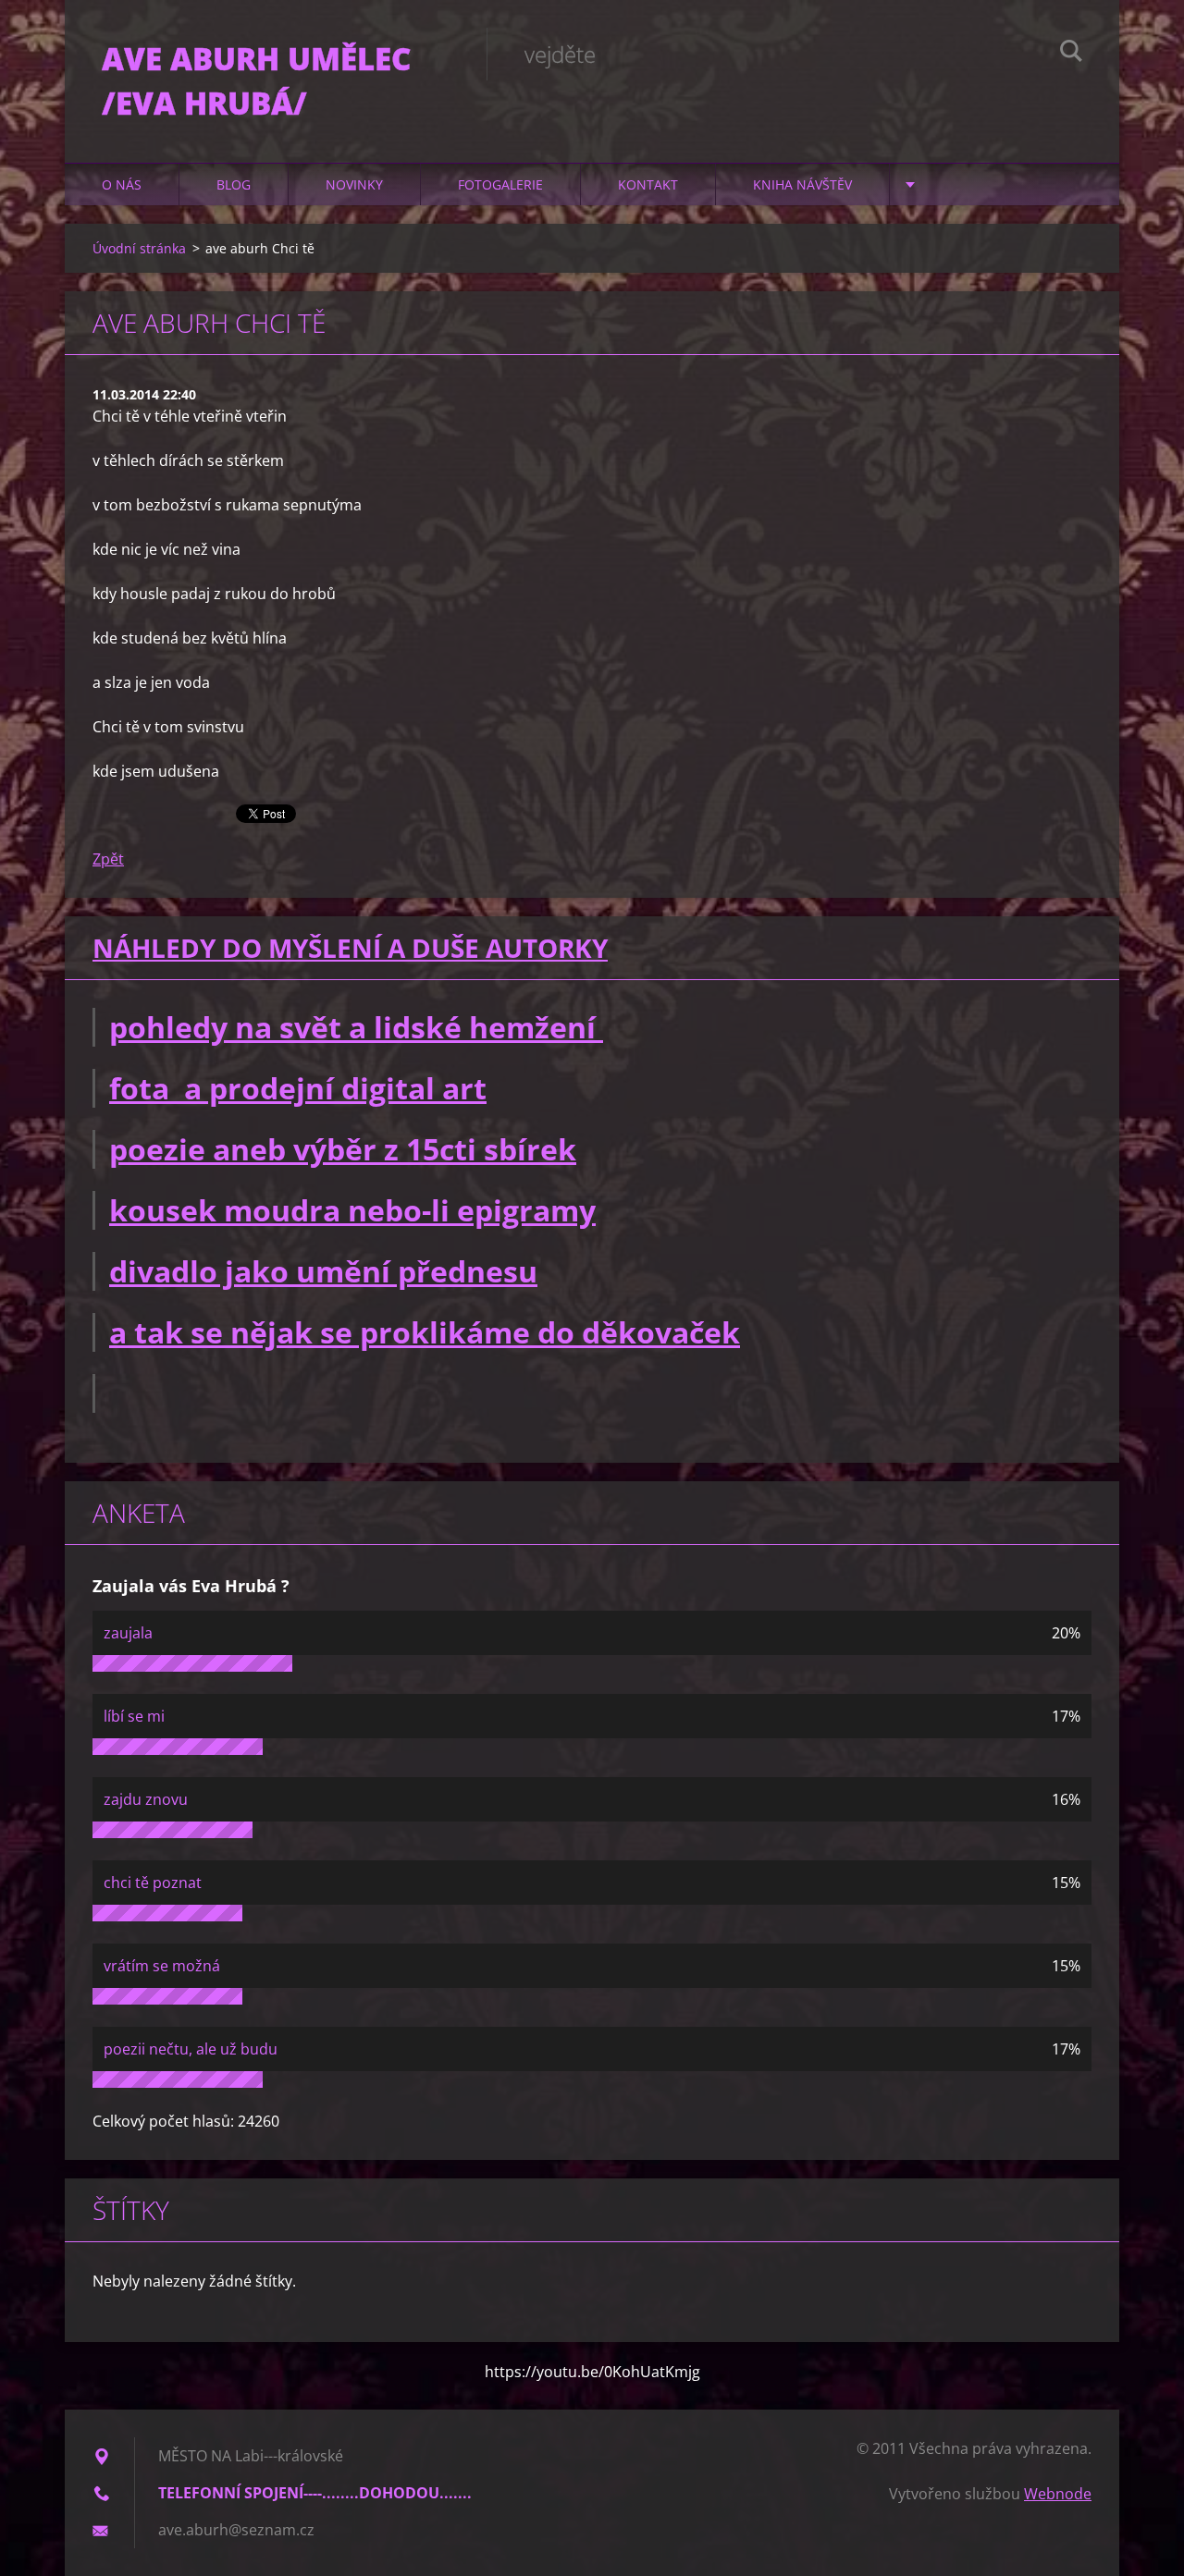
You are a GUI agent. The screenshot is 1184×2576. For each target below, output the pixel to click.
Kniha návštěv (802, 184)
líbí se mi (134, 1716)
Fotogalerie (500, 184)
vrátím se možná (162, 1966)
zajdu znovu (146, 1799)
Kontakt (648, 184)
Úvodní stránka (139, 248)
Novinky (354, 184)
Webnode (1058, 2494)
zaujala (128, 1633)
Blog (234, 184)
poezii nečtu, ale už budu (191, 2049)
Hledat (1071, 54)
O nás (122, 184)
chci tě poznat (153, 1883)
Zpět (108, 859)
